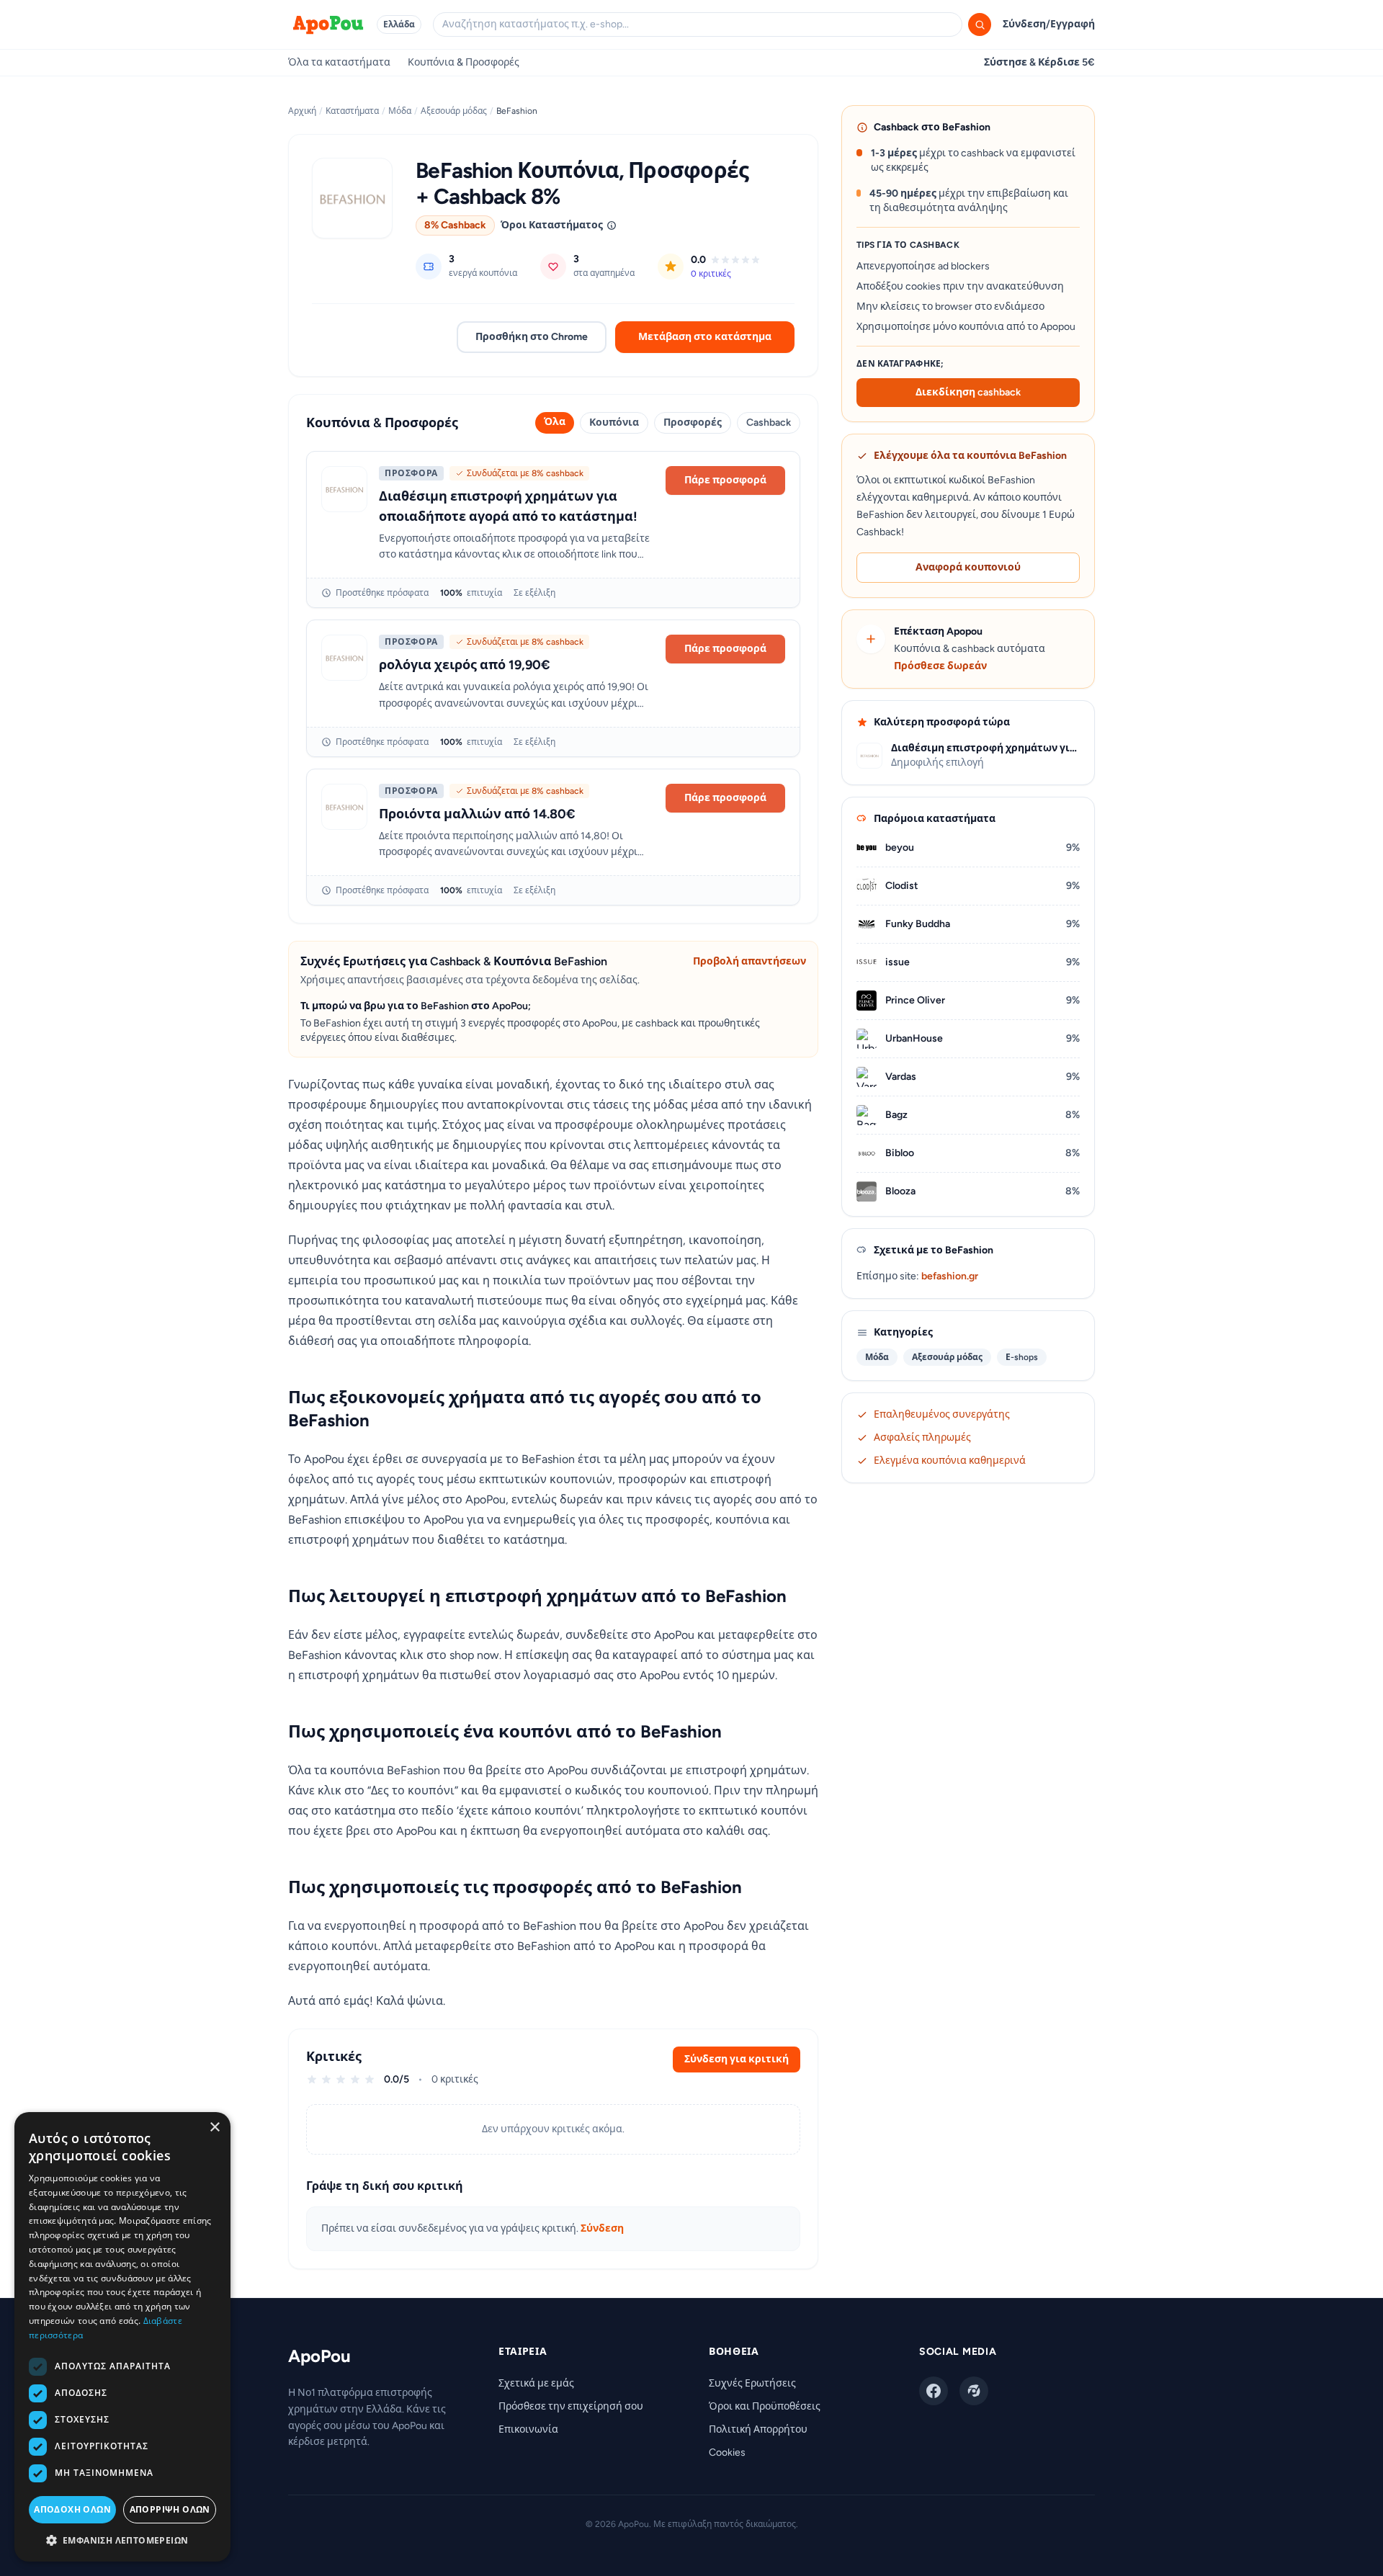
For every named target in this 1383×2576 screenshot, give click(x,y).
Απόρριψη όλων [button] (170, 2509)
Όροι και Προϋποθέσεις (765, 2406)
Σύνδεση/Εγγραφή (1049, 24)
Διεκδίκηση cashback (968, 392)
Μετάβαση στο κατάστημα (705, 337)
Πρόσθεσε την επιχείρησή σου (571, 2406)
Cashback (769, 422)
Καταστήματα (352, 111)
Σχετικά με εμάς (536, 2383)
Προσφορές (693, 422)
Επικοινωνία (528, 2429)
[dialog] (122, 2337)
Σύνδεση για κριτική (737, 2059)
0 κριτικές (711, 274)
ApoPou (319, 2356)
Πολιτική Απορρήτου (758, 2429)
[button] (122, 2540)
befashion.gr (950, 1276)
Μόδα (400, 111)
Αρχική (302, 111)
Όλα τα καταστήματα (339, 62)
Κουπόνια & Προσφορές (464, 62)
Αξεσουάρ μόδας (454, 111)
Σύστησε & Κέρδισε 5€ (1039, 62)
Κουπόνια (614, 422)
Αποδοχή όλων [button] (72, 2509)
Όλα (555, 422)
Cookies (727, 2452)
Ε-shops (1022, 1357)
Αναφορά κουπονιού (968, 567)
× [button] (214, 2128)
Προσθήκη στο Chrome (532, 337)
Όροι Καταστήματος (552, 225)
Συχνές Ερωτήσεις (752, 2383)
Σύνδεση (602, 2228)
